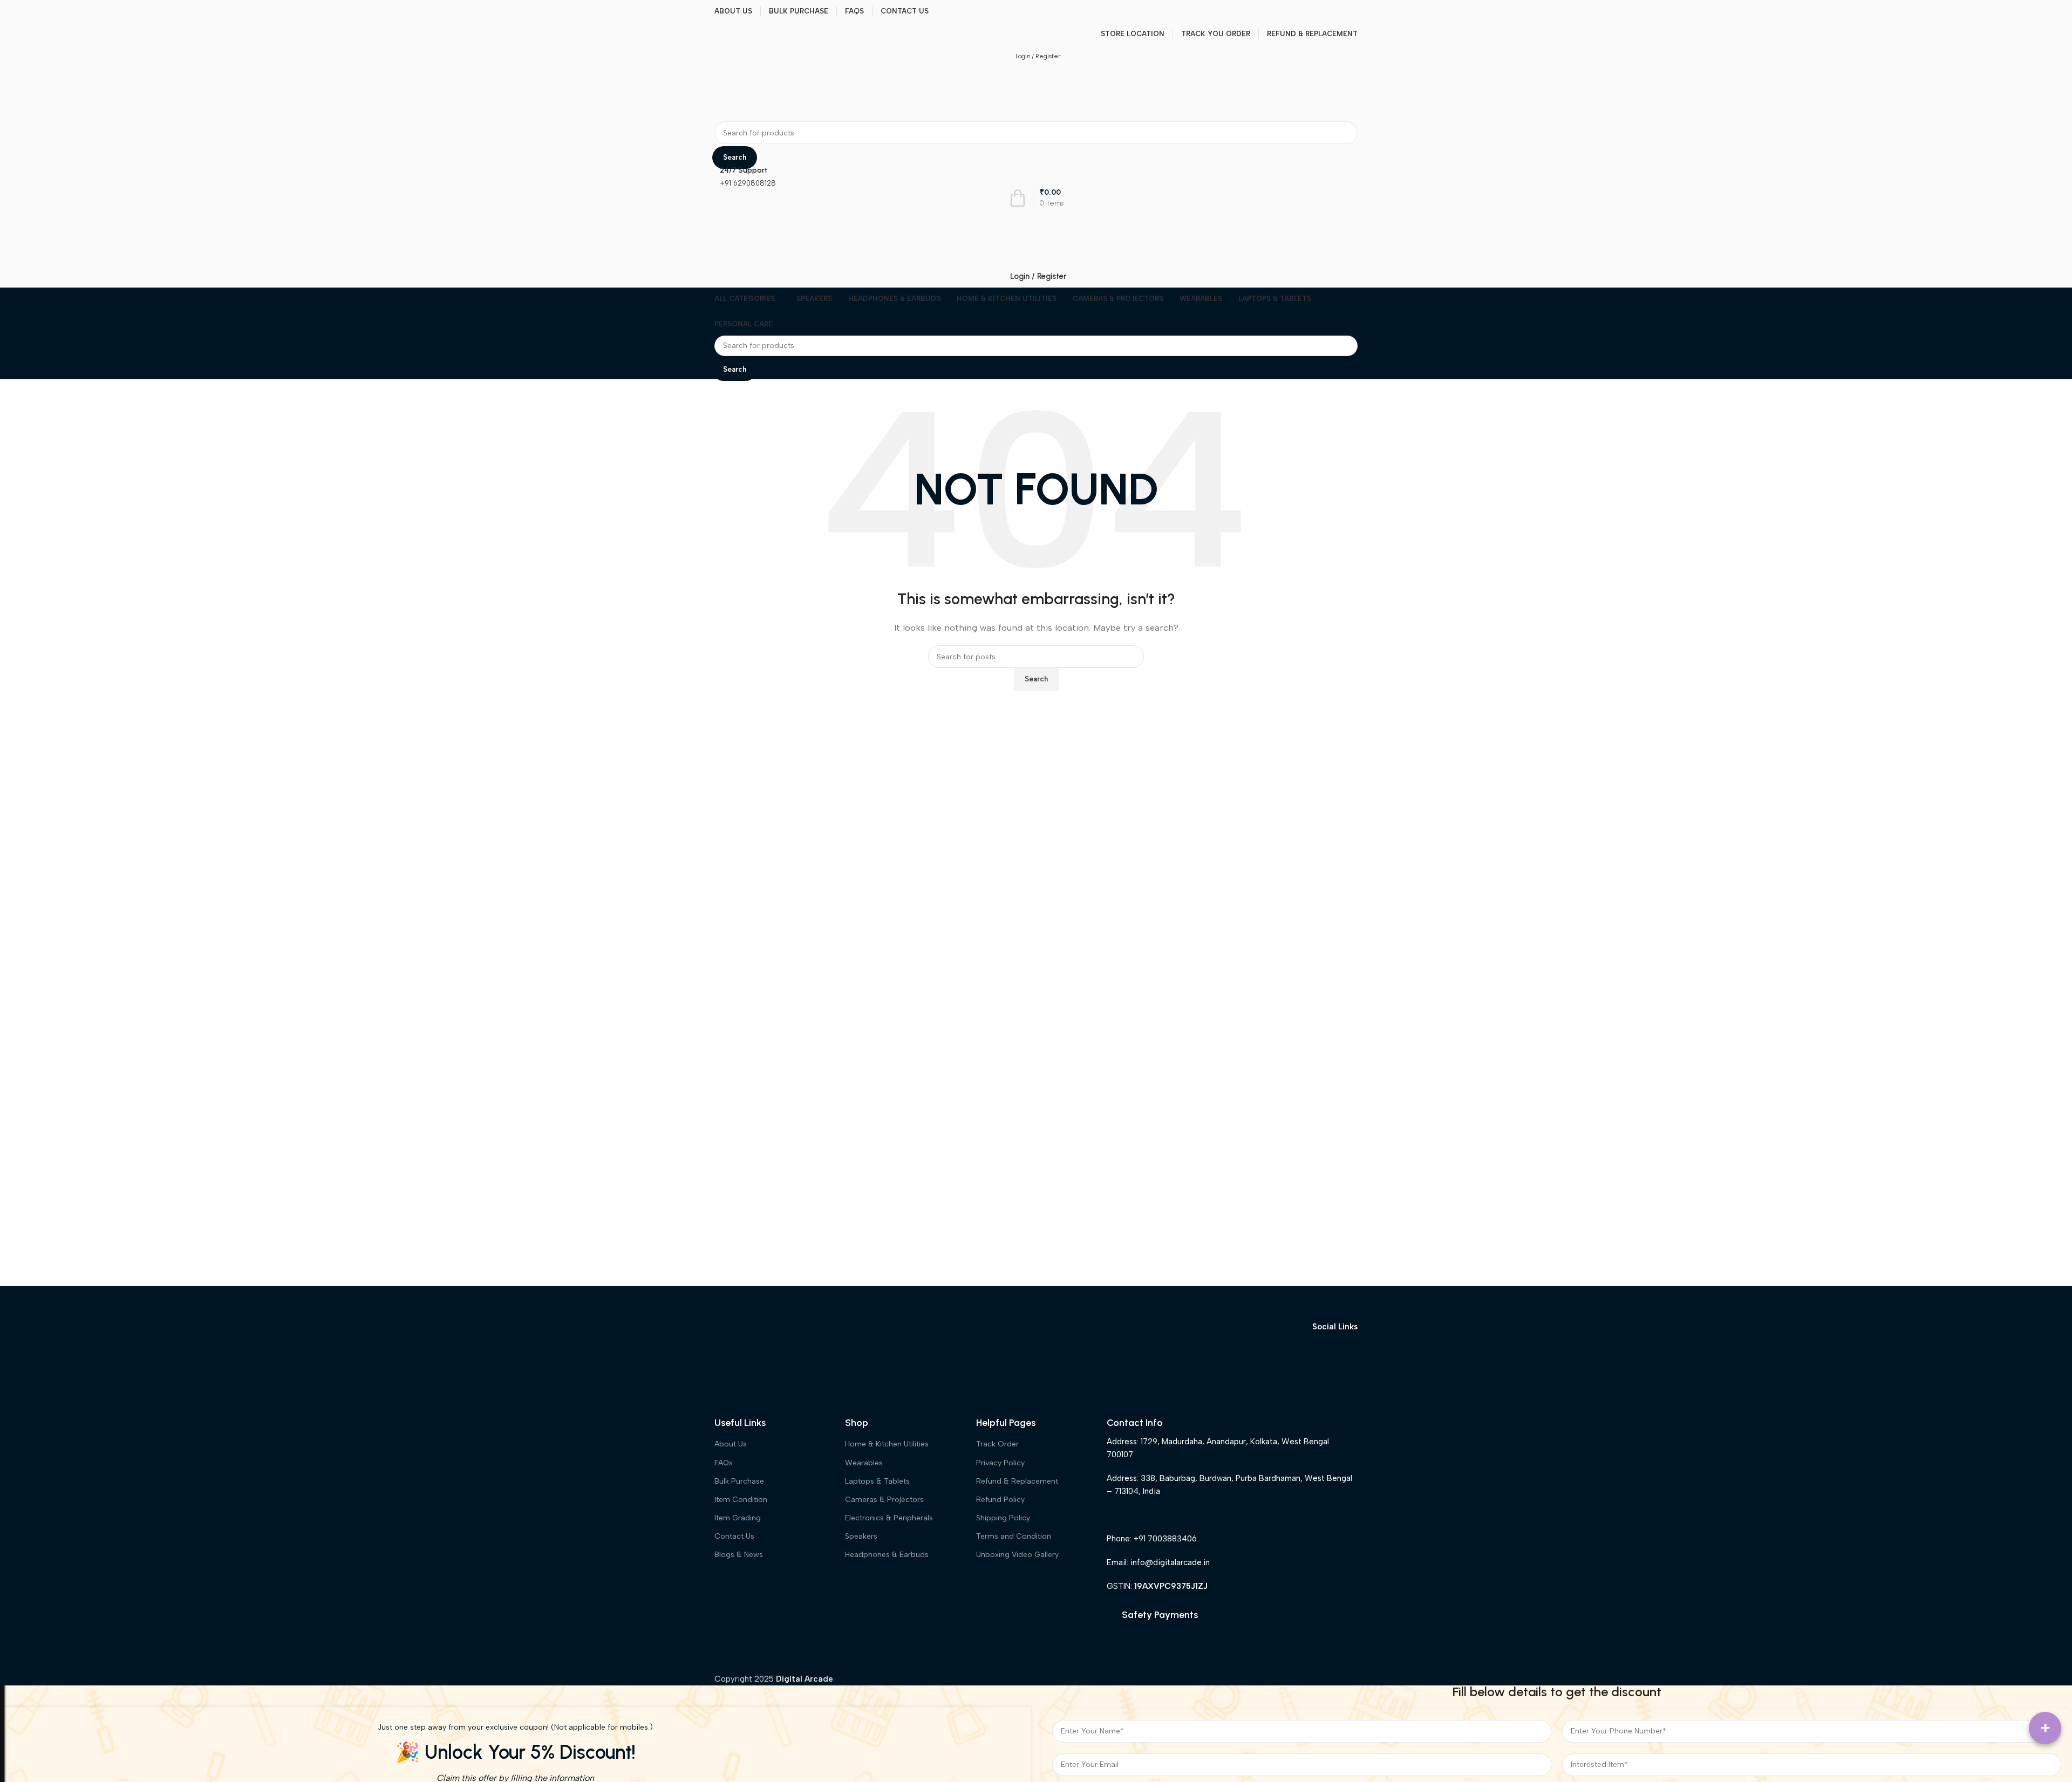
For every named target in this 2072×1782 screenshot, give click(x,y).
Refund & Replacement (1017, 1481)
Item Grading (738, 1518)
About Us (731, 1444)
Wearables (864, 1463)
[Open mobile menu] (1036, 220)
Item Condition (741, 1500)
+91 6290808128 (748, 183)
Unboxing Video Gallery (1017, 1555)
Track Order (997, 1444)
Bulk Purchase (739, 1481)
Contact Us (734, 1536)
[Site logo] (747, 94)
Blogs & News (739, 1555)
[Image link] (755, 1326)
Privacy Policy (1000, 1463)
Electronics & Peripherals (889, 1518)
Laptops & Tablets (877, 1481)
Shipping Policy (1003, 1518)
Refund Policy (1000, 1500)
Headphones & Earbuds (887, 1555)
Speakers (861, 1536)
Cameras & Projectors (884, 1500)
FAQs (724, 1463)
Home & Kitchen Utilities (887, 1444)
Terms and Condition (1014, 1536)
